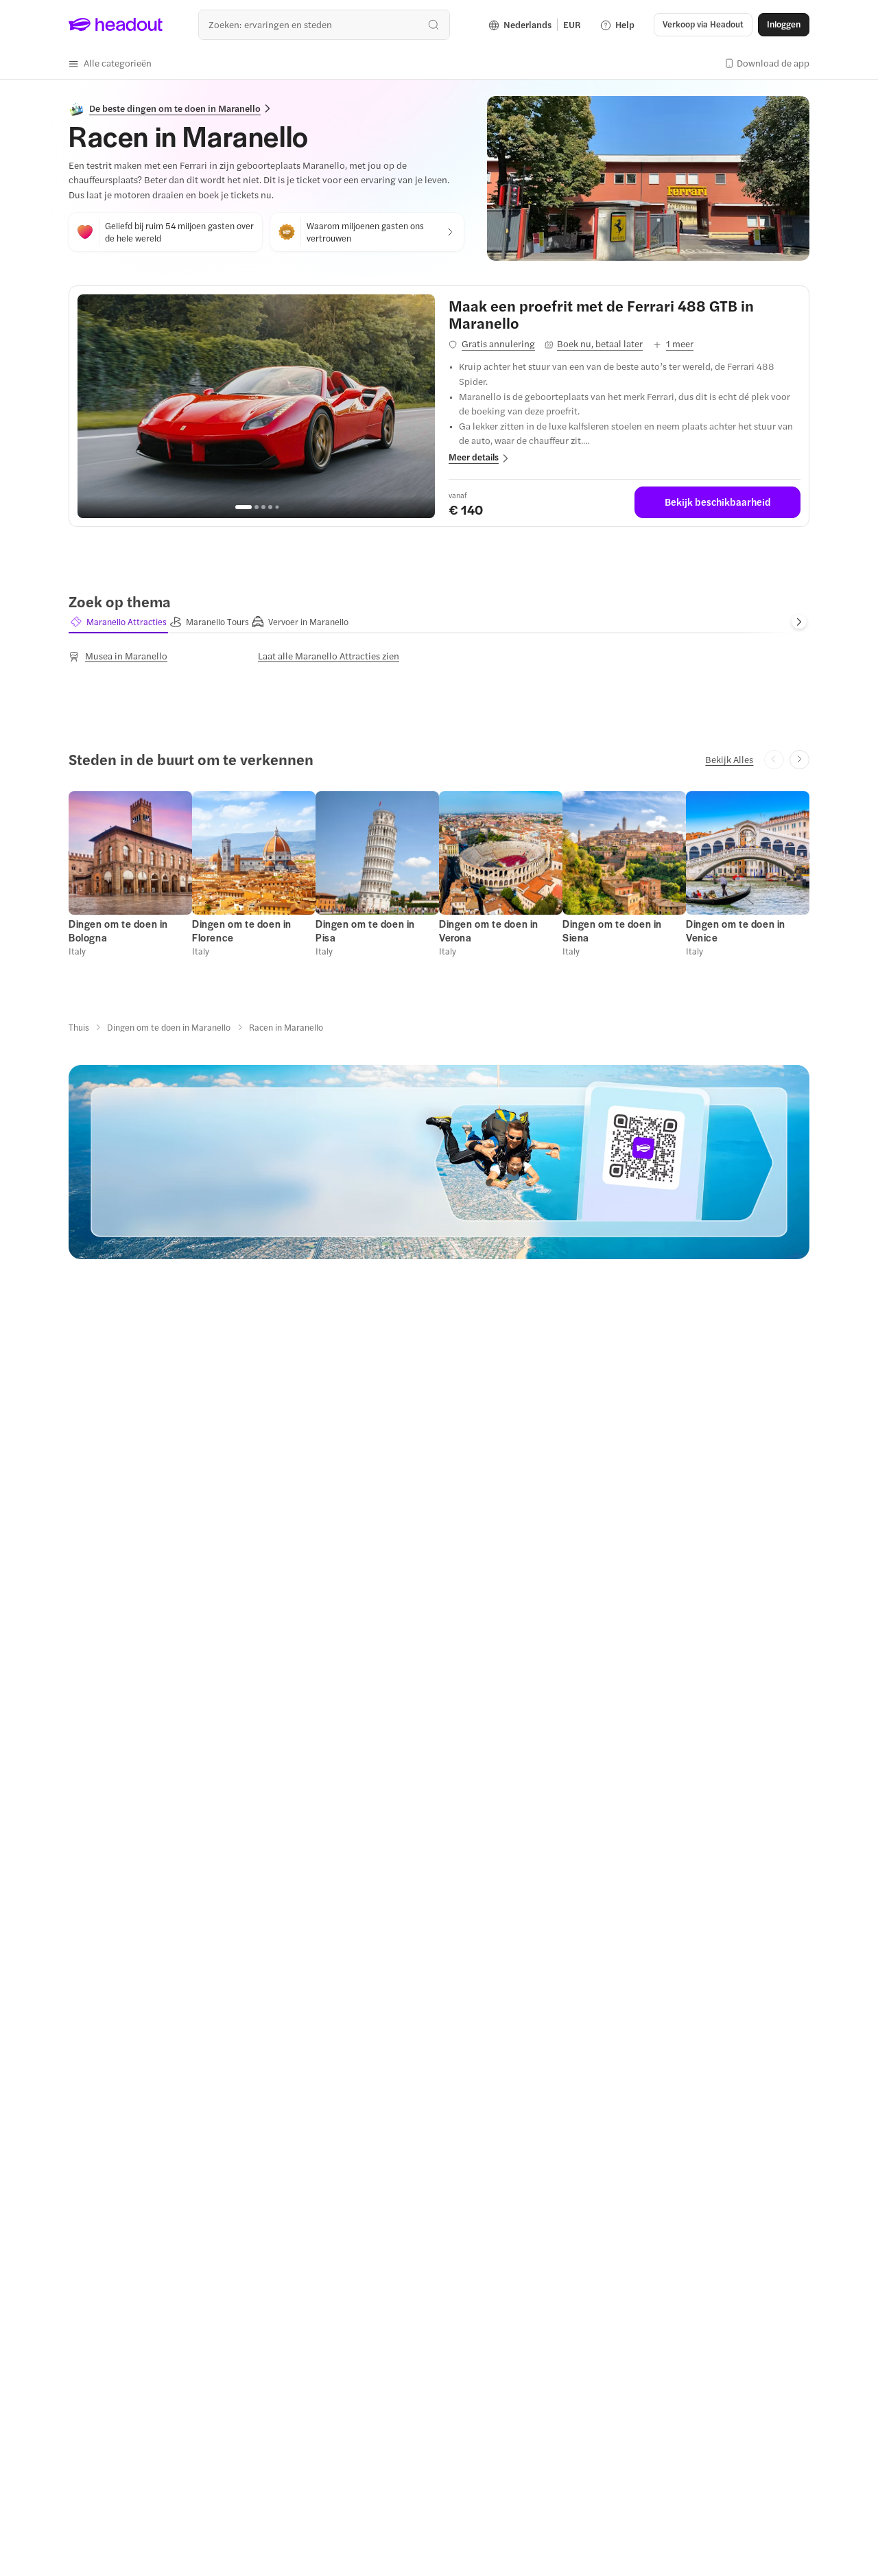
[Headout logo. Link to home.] (116, 25)
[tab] (118, 622)
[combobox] (324, 24)
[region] (256, 406)
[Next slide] (799, 622)
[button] (110, 63)
